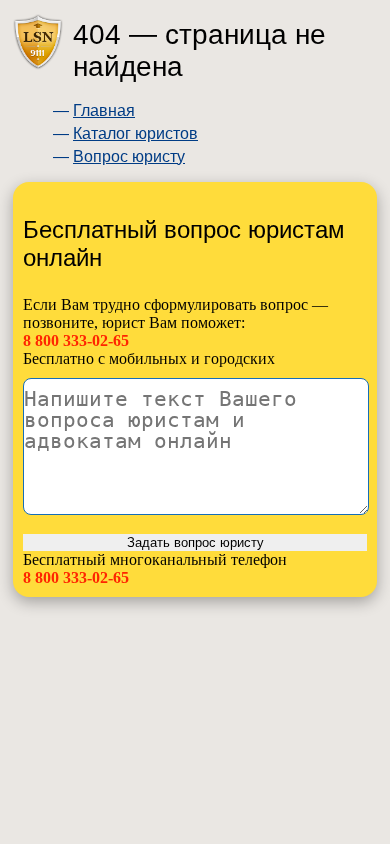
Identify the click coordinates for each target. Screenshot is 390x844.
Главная (104, 110)
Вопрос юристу (129, 156)
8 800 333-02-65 (76, 340)
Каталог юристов (135, 133)
